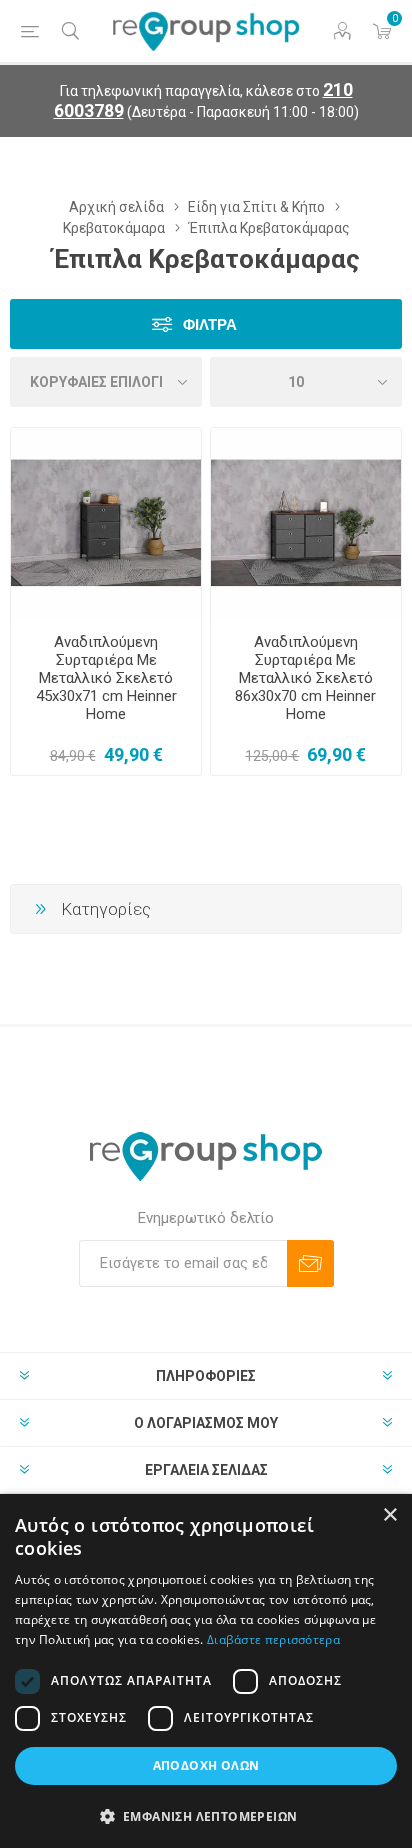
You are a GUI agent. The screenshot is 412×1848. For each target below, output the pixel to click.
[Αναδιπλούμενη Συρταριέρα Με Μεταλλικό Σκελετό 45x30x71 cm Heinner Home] (106, 523)
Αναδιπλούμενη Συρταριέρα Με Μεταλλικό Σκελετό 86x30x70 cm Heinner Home (305, 678)
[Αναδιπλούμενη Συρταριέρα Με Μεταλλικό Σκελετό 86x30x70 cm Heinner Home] (306, 523)
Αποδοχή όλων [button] (206, 1765)
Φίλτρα (210, 324)
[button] (206, 1815)
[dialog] (206, 1671)
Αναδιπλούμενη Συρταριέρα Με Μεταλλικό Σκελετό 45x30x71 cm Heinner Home (106, 678)
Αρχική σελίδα (116, 207)
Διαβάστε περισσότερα (273, 1639)
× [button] (389, 1515)
